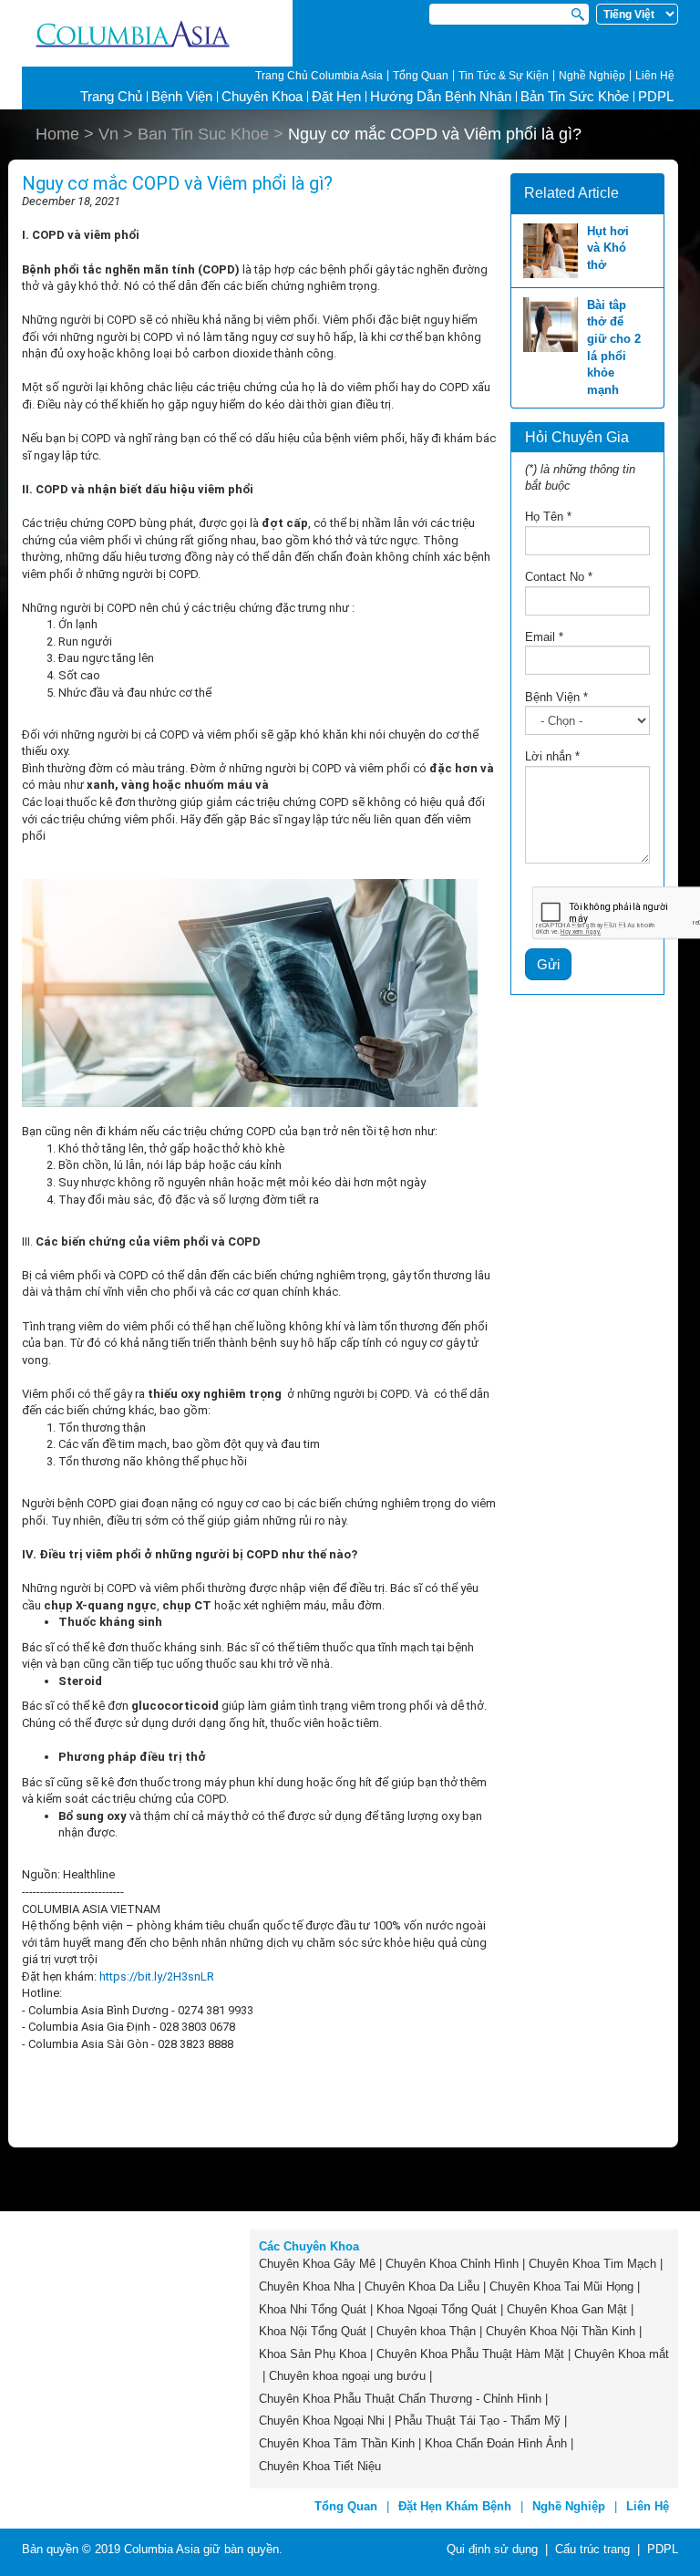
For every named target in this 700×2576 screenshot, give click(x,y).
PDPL (656, 96)
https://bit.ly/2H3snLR (157, 1976)
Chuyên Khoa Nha (307, 2286)
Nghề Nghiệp (592, 76)
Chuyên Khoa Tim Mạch (592, 2264)
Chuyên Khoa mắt (622, 2354)
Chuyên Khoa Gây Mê (317, 2264)
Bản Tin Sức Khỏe (575, 96)
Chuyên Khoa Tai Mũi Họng (561, 2286)
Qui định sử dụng (492, 2549)
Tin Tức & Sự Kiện (504, 76)
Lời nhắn (552, 756)
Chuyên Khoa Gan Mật (567, 2309)
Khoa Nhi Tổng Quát (313, 2309)
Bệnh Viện (556, 697)
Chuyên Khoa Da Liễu (422, 2286)
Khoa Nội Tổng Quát (313, 2331)
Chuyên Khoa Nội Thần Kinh (561, 2331)
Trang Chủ (111, 96)
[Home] (157, 34)
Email (544, 637)
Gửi (548, 964)
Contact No (559, 577)
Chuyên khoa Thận (426, 2331)
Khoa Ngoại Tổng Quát (437, 2309)
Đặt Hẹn (336, 96)
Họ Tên (548, 517)
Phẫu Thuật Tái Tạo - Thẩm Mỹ (478, 2421)
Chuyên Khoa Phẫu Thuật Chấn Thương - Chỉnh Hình (400, 2399)
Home (57, 134)
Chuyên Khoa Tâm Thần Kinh (337, 2443)
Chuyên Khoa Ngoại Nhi (322, 2421)
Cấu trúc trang (592, 2549)
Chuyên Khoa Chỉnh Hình (452, 2264)
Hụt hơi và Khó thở (608, 248)
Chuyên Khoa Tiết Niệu (320, 2466)
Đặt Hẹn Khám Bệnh (455, 2506)
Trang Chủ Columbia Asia (319, 76)
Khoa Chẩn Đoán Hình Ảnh (496, 2443)
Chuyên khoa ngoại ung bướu (347, 2376)
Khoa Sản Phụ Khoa (313, 2354)
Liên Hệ (655, 76)
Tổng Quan (421, 76)
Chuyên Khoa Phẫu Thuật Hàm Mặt (470, 2354)
